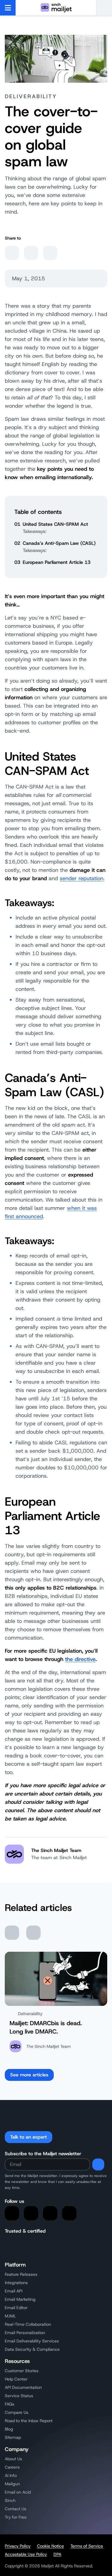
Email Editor (16, 2308)
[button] (104, 8)
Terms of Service (87, 2546)
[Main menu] (8, 8)
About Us (13, 2459)
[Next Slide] (33, 1933)
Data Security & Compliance (32, 2349)
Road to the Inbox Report (29, 2421)
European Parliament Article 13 (57, 562)
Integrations (16, 2283)
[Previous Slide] (12, 1933)
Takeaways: (35, 531)
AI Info (11, 2475)
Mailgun (12, 2484)
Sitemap (13, 2437)
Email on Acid (18, 2492)
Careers (12, 2467)
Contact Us (16, 2509)
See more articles (29, 2075)
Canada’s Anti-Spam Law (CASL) (59, 543)
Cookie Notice (50, 2546)
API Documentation (23, 2387)
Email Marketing (20, 2299)
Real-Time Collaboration (28, 2324)
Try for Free (16, 2517)
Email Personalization (25, 2333)
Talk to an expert (29, 2137)
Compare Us (17, 2412)
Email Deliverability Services (32, 2341)
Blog (9, 2429)
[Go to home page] (56, 8)
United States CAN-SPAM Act (55, 524)
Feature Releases (21, 2274)
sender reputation (82, 878)
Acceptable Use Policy (26, 2554)
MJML (10, 2316)
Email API (14, 2291)
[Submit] (98, 2164)
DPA (57, 2554)
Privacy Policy (18, 2546)
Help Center (16, 2379)
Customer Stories (22, 2371)
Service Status (19, 2396)
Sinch (10, 2500)
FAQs (10, 2404)
